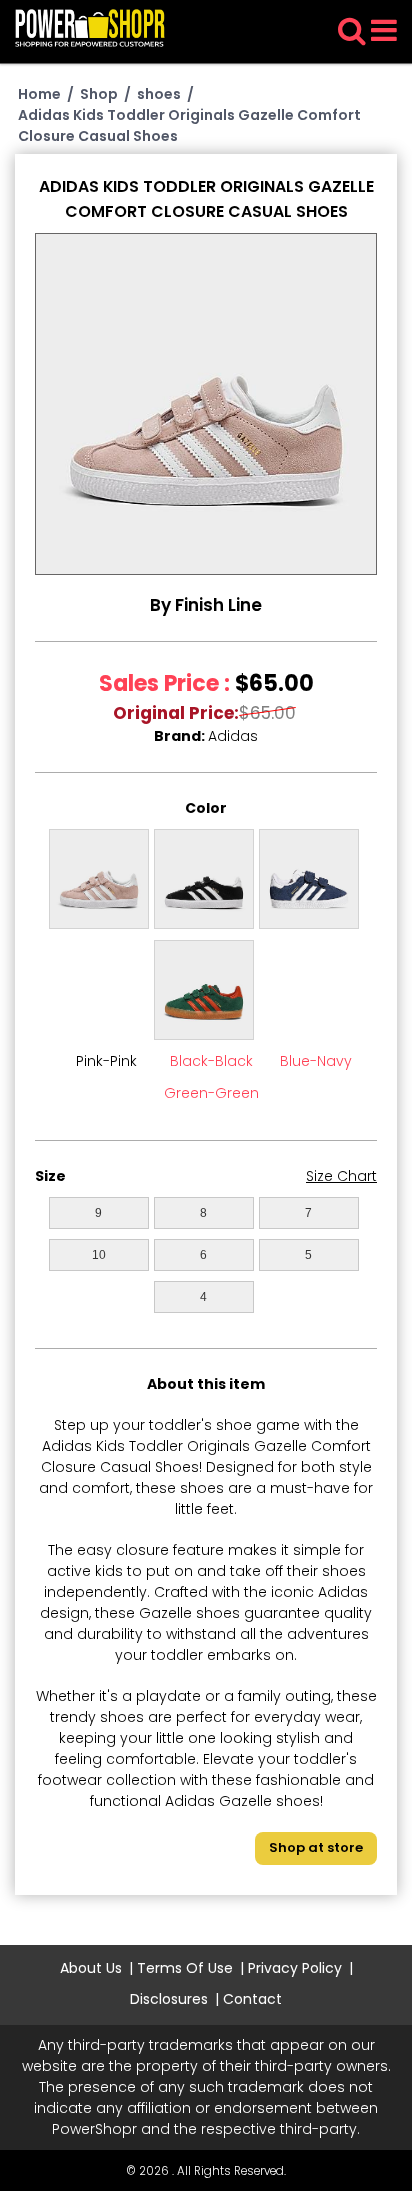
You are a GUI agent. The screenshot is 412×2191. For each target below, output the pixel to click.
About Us (91, 1968)
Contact (252, 1999)
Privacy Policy (295, 1968)
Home (39, 94)
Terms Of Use (185, 1968)
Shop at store (316, 1847)
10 (99, 1255)
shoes (159, 94)
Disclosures (169, 1999)
